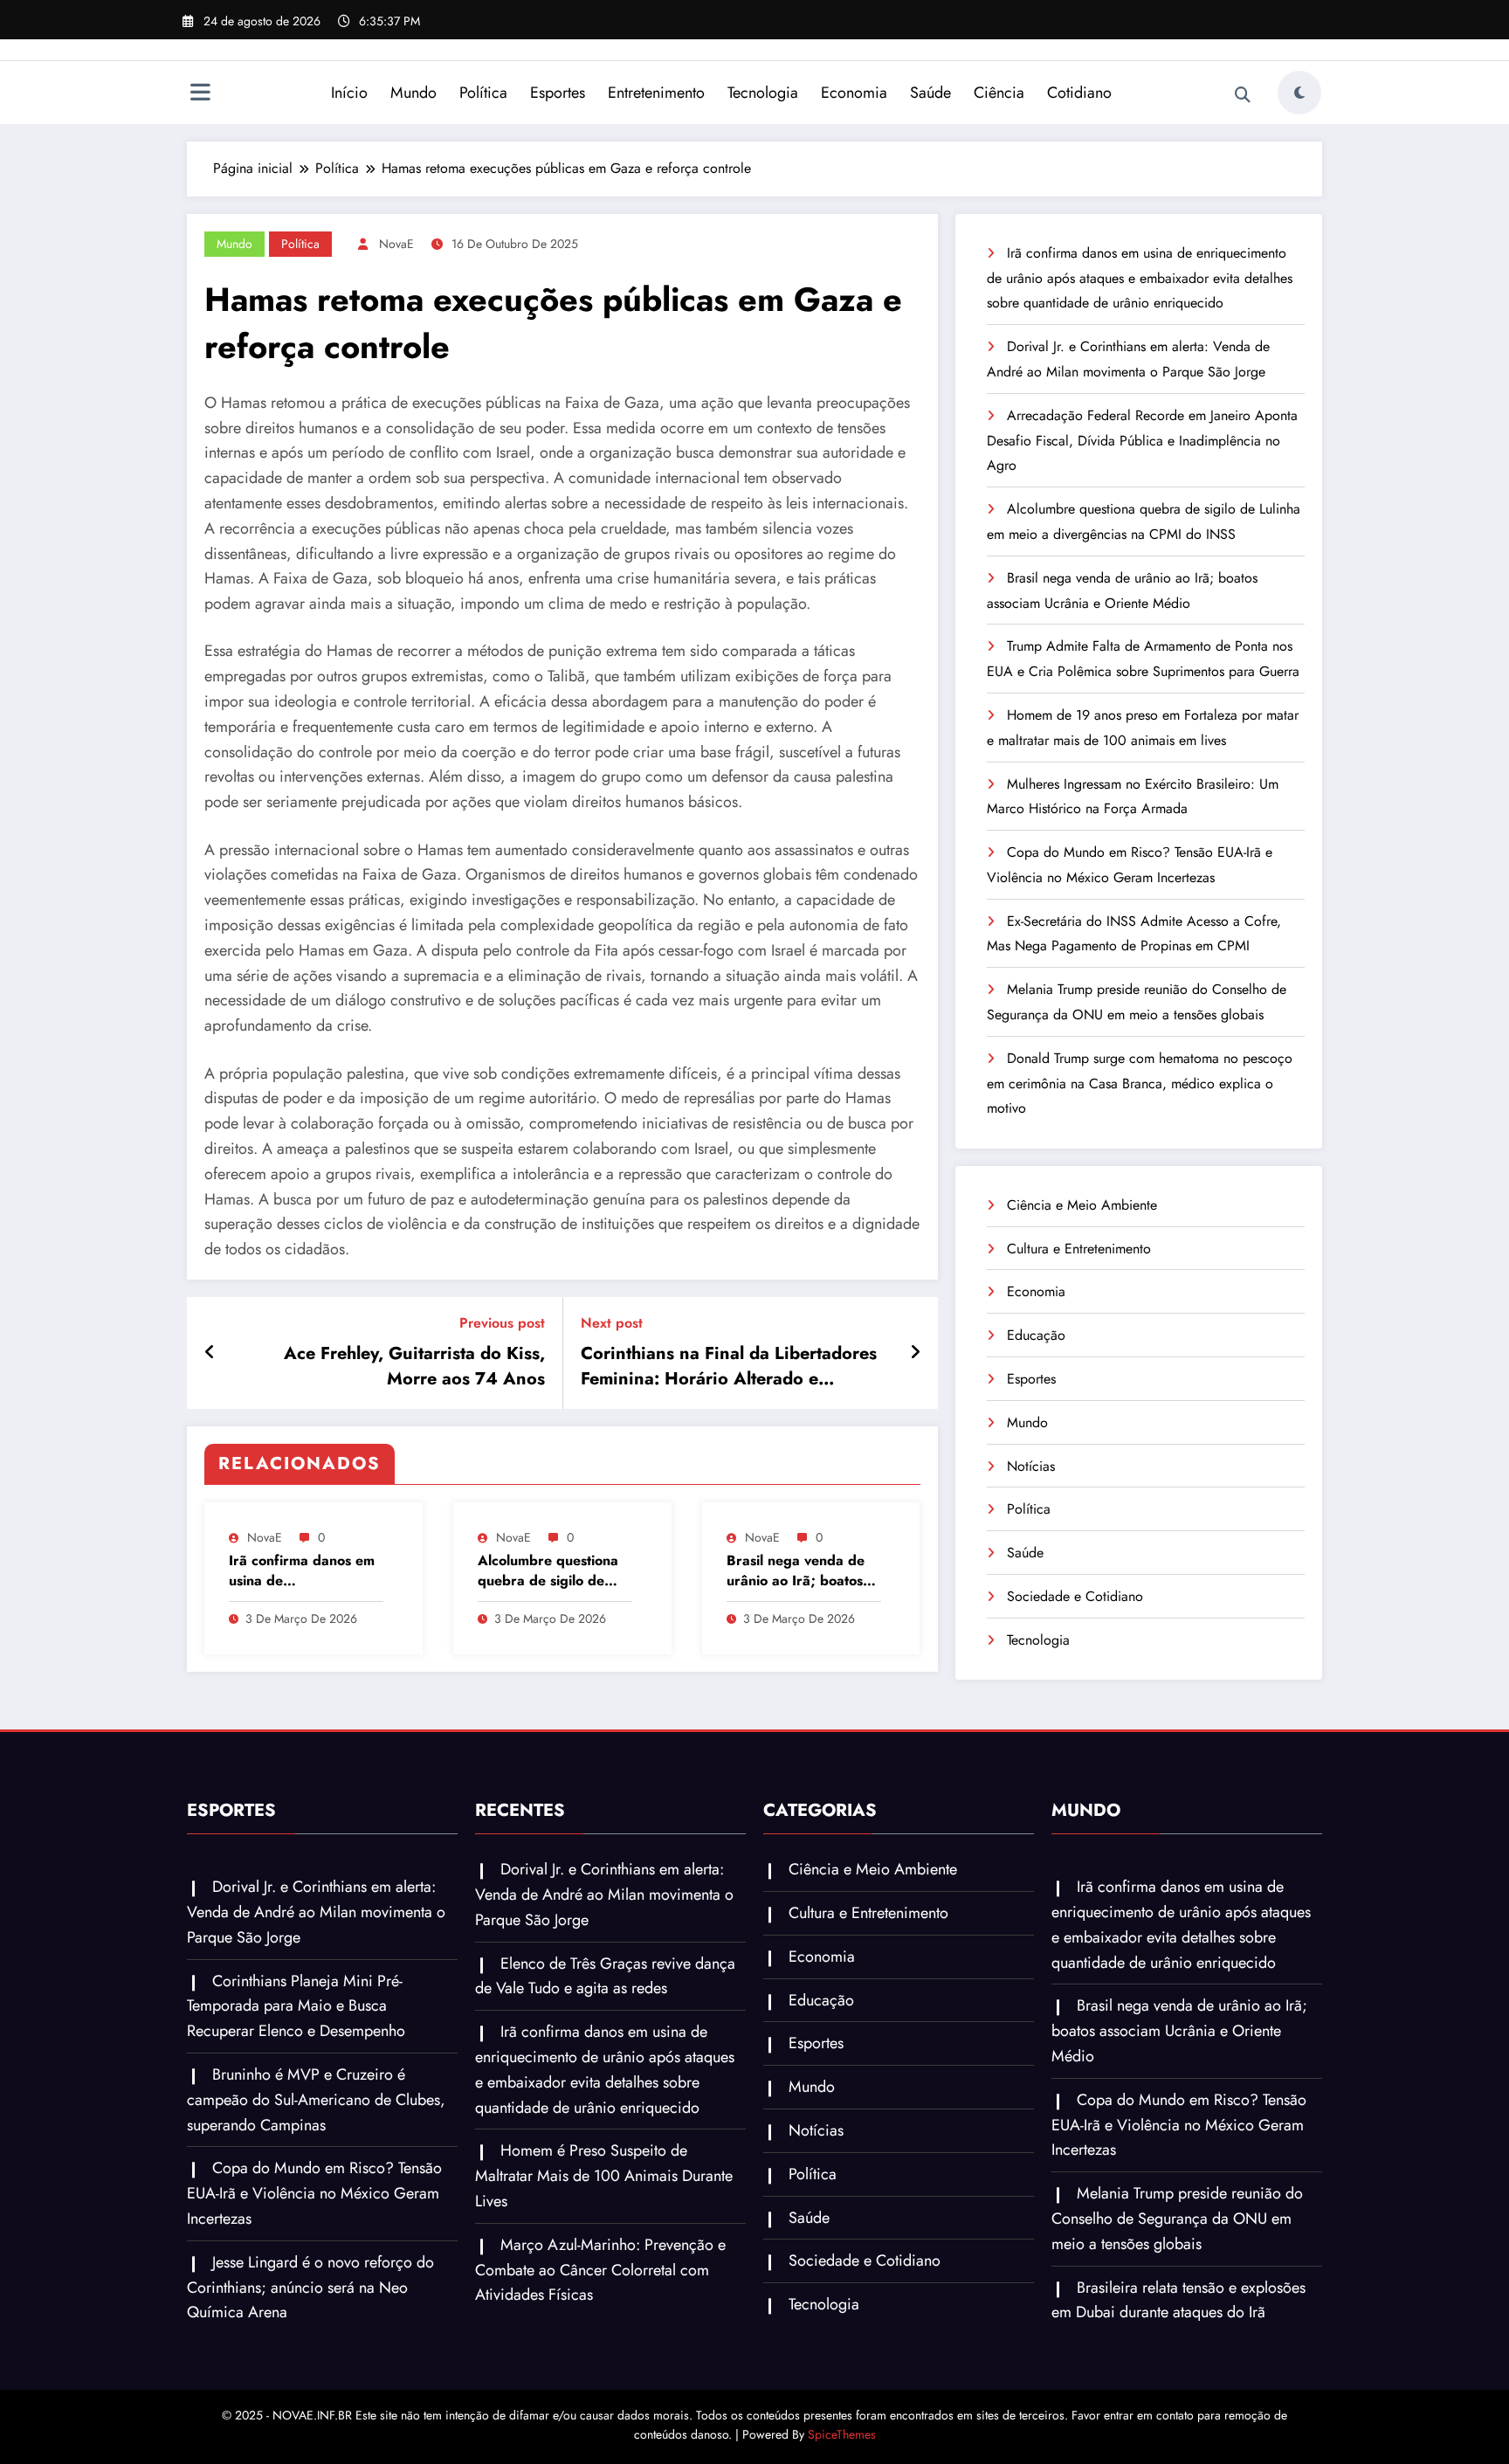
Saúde (930, 93)
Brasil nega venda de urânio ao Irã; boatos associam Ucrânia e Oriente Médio (796, 1571)
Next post (612, 1323)
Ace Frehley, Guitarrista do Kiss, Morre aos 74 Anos (414, 1366)
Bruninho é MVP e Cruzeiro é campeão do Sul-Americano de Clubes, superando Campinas (316, 2100)
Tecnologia (763, 93)
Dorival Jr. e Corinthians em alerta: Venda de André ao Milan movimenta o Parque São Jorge (316, 1912)
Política (483, 93)
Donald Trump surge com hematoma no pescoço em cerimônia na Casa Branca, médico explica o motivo (1140, 1084)
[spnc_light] (1299, 93)
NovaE (396, 244)
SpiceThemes (842, 2434)
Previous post (502, 1323)
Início (349, 93)
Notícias (1031, 1466)
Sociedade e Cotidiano (1075, 1596)
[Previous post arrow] (210, 1353)
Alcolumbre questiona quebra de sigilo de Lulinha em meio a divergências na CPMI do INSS (548, 1571)
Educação (1036, 1335)
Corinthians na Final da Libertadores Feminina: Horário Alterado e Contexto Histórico (729, 1367)
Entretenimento (656, 93)
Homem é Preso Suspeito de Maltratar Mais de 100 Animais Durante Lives (604, 2176)
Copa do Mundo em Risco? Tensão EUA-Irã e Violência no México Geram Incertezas (314, 2193)
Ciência (999, 93)
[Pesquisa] (1243, 95)
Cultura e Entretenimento (1079, 1249)
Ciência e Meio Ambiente (1082, 1205)
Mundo (413, 93)
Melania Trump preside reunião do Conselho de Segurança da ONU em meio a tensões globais (1177, 2219)
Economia (854, 93)
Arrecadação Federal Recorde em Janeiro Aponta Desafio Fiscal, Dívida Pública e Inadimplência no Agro (1142, 441)
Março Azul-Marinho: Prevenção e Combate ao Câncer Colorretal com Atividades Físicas (600, 2270)
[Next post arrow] (915, 1353)
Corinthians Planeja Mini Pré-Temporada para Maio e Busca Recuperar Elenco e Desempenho (296, 2006)
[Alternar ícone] (200, 94)
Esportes (558, 93)
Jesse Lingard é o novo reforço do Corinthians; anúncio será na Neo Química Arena (310, 2288)
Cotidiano (1079, 93)
